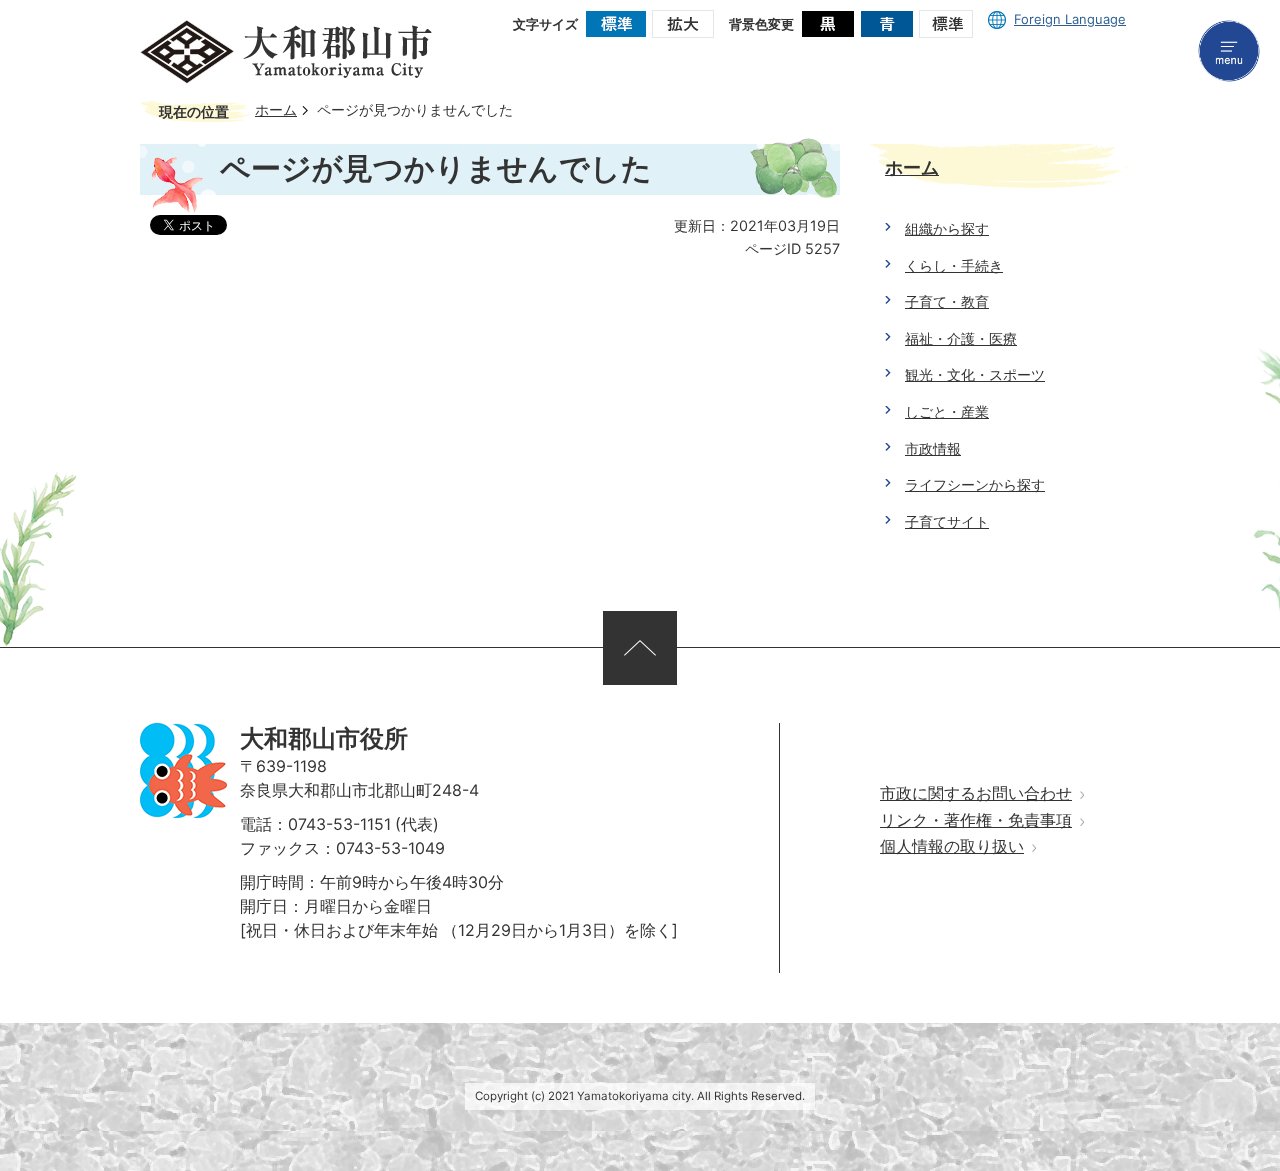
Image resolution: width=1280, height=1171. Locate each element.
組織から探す (947, 228)
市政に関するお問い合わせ (976, 793)
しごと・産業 (947, 411)
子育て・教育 (947, 301)
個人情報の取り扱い (952, 846)
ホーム (276, 110)
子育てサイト (947, 521)
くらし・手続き (954, 265)
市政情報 (933, 448)
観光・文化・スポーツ (975, 374)
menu (1229, 51)
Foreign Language (1070, 19)
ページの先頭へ (640, 648)
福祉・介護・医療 (961, 338)
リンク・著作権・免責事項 (976, 820)
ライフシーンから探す (975, 484)
